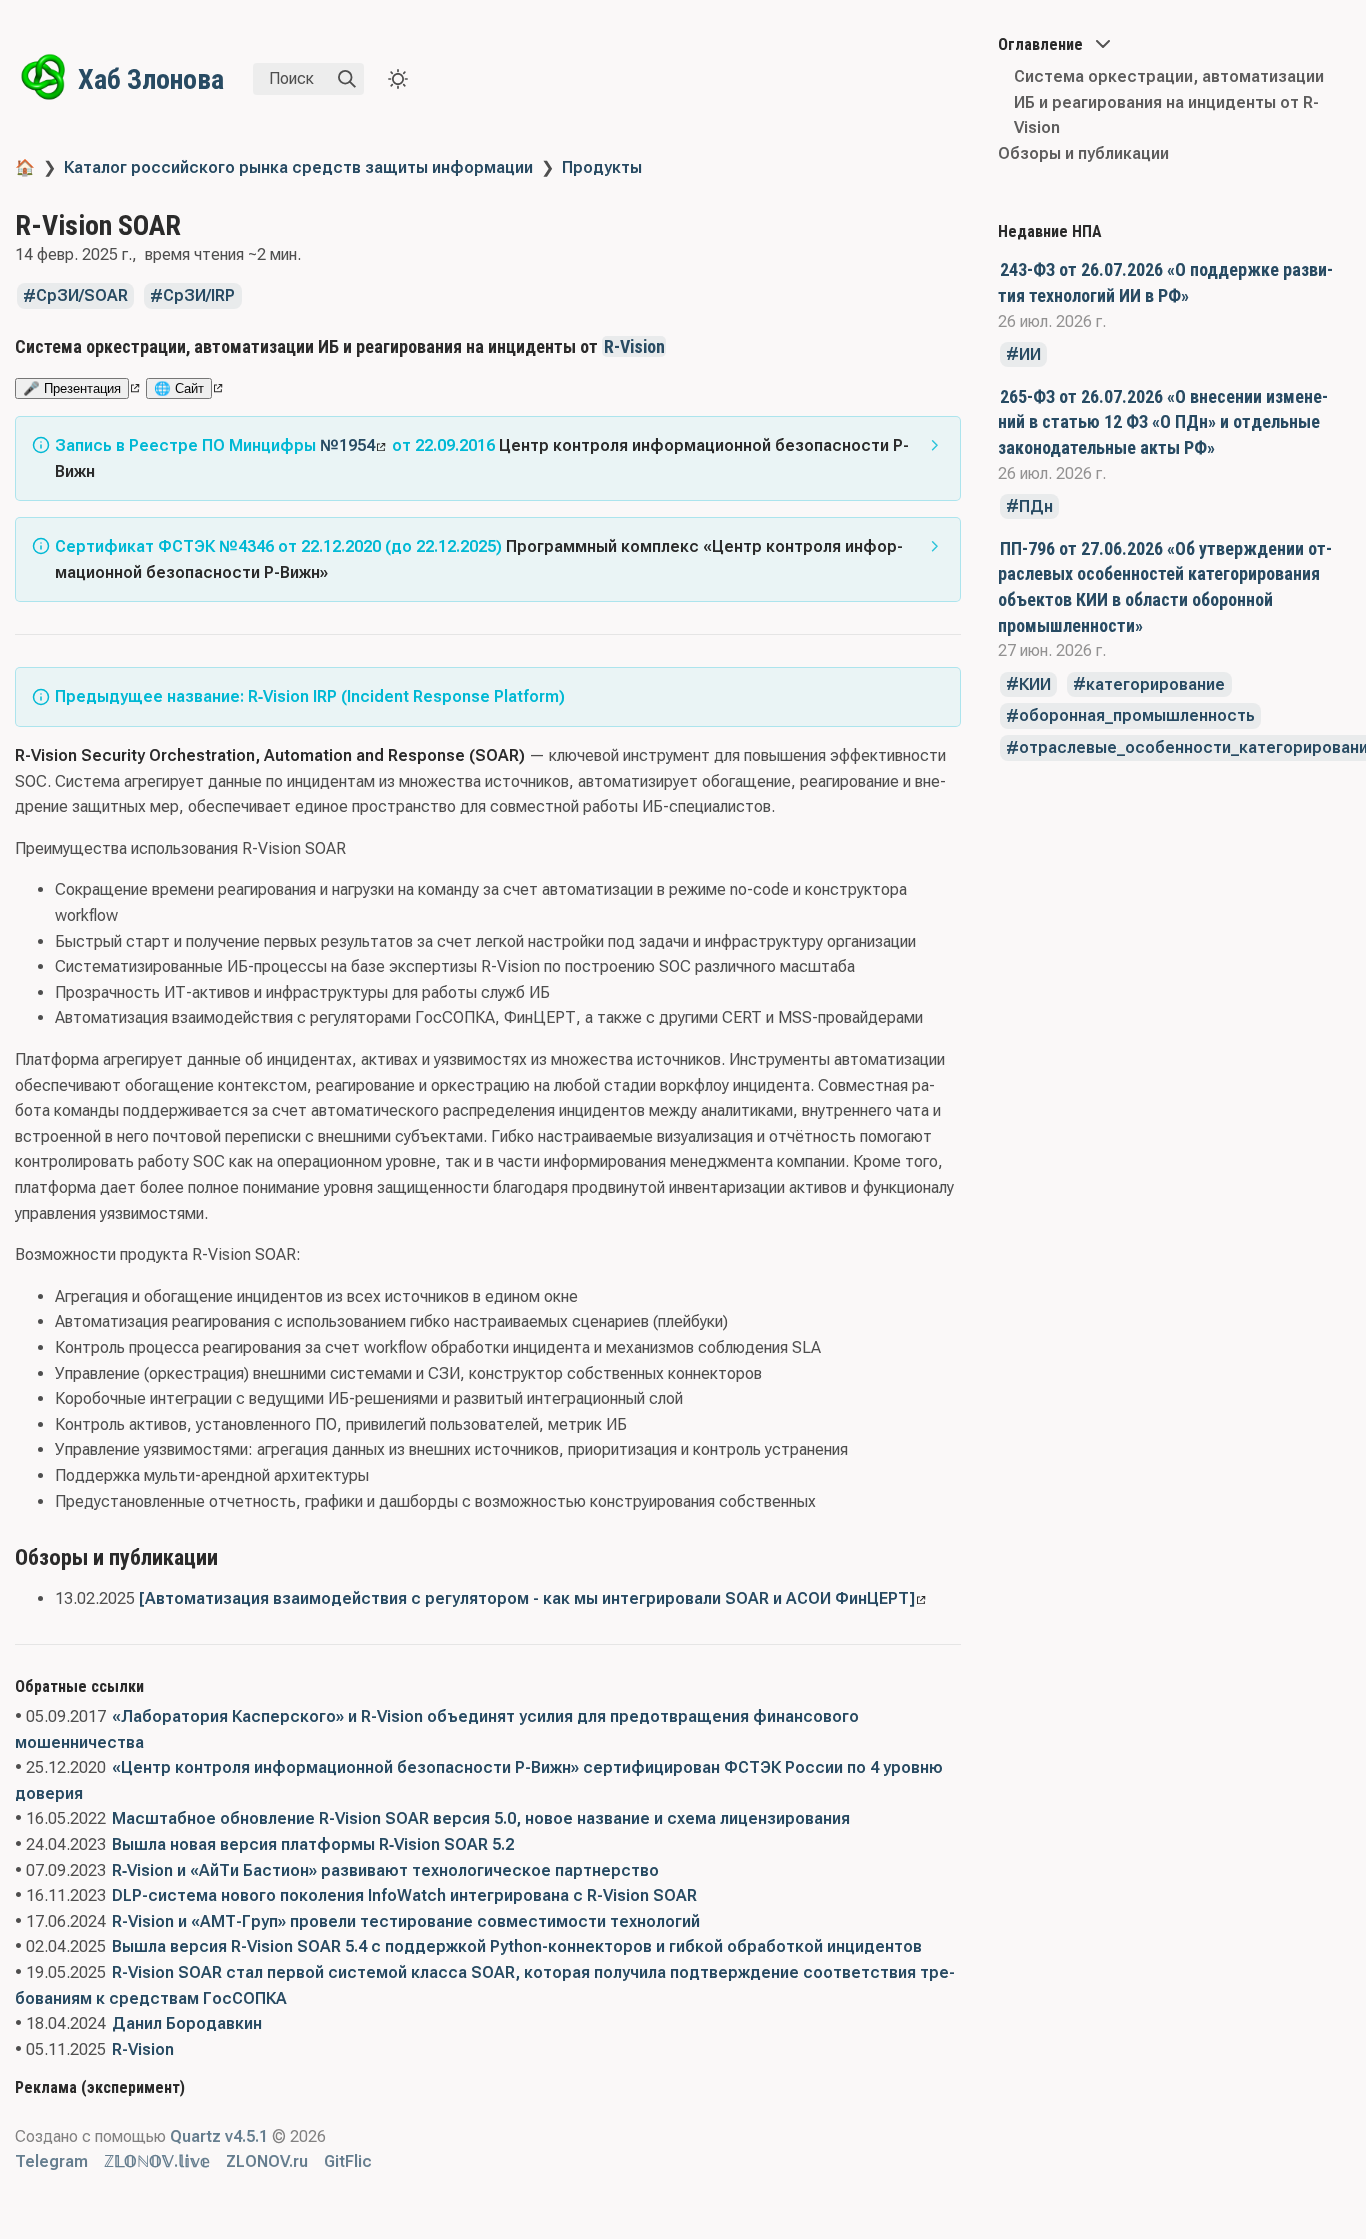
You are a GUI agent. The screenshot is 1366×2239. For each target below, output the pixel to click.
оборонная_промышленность (1137, 716)
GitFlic (348, 2161)
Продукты (602, 167)
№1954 (347, 445)
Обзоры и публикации (1083, 153)
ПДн (1036, 506)
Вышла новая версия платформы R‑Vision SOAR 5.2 (313, 1844)
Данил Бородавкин (187, 2023)
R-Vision (634, 346)
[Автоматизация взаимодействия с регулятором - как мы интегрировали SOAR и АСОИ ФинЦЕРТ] (527, 1598)
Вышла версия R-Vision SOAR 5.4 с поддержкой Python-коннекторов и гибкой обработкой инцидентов (517, 1946)
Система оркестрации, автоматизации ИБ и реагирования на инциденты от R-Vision (1169, 102)
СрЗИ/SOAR (82, 296)
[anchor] (684, 346)
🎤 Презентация (72, 388)
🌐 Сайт (179, 388)
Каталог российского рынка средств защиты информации (298, 167)
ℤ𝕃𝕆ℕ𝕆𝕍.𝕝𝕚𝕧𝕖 (157, 2161)
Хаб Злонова (151, 79)
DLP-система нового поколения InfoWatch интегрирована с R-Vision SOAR (404, 1895)
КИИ (1035, 684)
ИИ (1030, 354)
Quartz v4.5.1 (219, 2136)
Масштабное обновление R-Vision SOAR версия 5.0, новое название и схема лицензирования (481, 1818)
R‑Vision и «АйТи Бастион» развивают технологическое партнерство (385, 1870)
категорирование (1155, 684)
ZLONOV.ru (267, 2161)
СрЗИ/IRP (199, 296)
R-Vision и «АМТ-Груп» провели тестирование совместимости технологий (406, 1921)
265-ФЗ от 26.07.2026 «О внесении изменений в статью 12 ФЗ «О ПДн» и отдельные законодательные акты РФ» (1163, 422)
